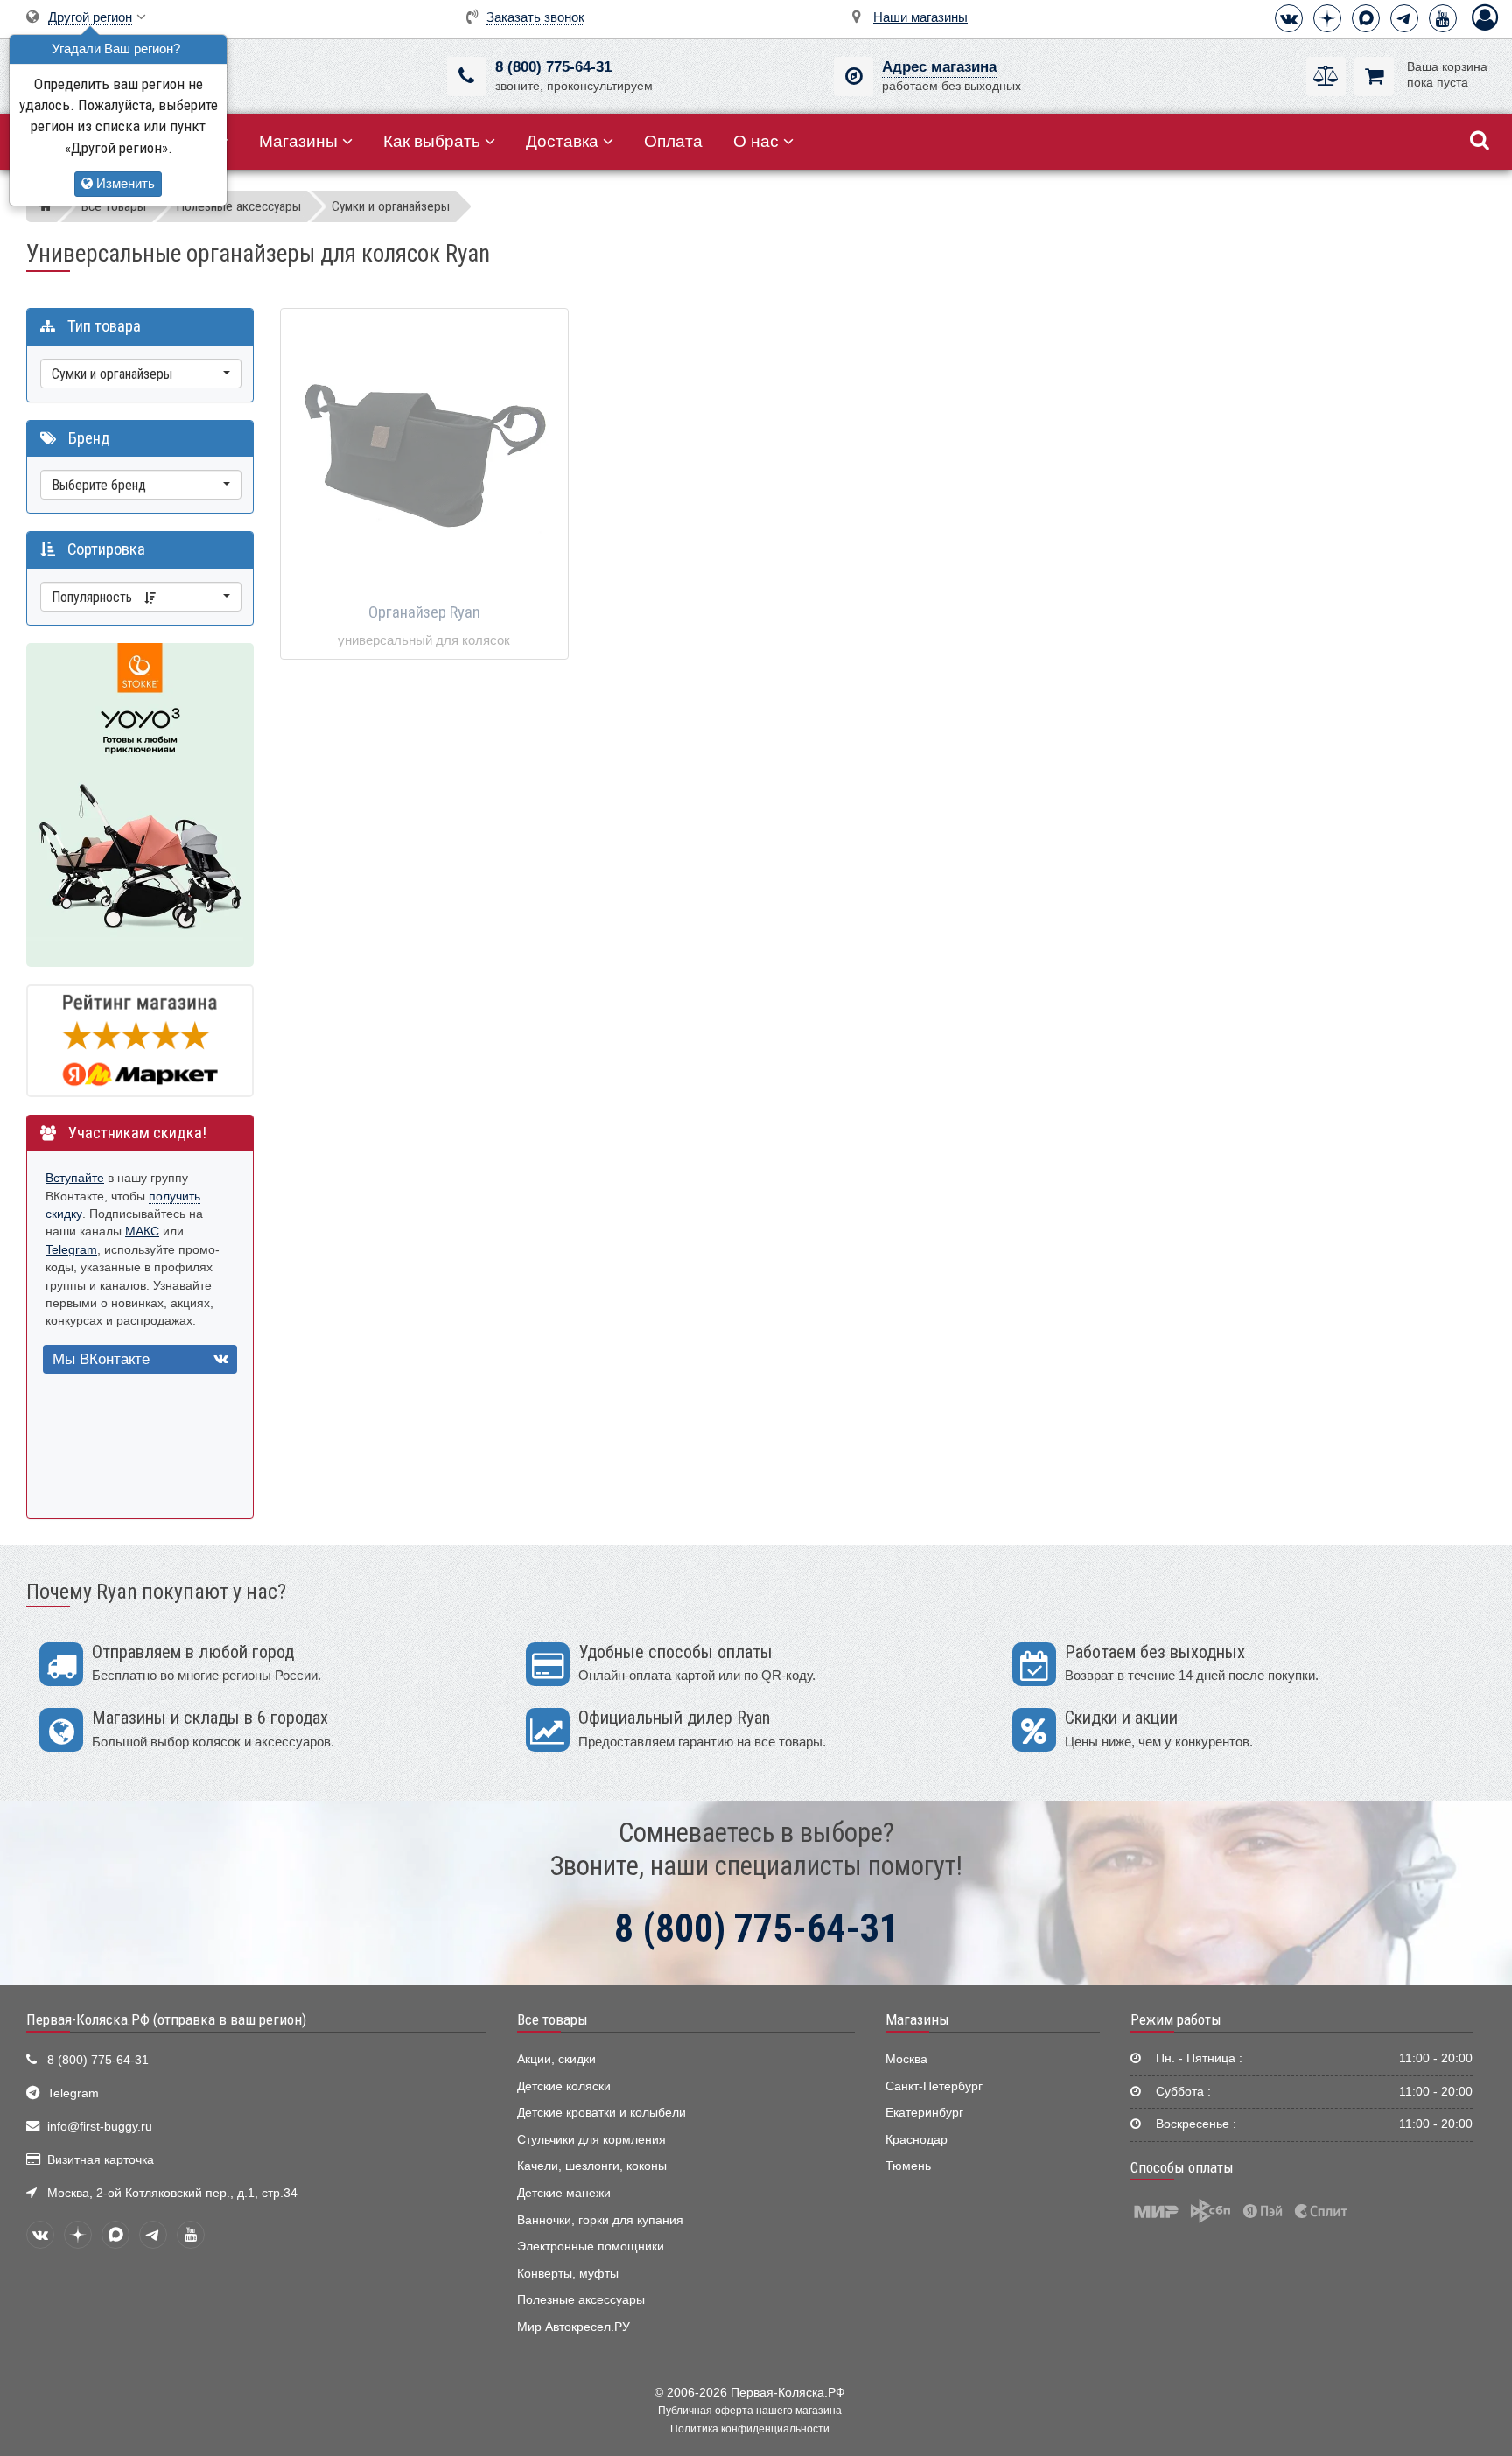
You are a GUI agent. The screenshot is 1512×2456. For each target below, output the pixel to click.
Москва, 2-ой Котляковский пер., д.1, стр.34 (172, 2193)
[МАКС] (1366, 18)
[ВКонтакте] (1289, 18)
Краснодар (917, 2140)
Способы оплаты (1182, 2167)
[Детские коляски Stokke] (140, 804)
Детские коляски (564, 2086)
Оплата (673, 141)
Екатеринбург (924, 2113)
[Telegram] (1404, 18)
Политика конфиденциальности (750, 2429)
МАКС (142, 1231)
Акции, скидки (556, 2059)
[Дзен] (1327, 18)
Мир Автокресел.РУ (574, 2327)
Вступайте (75, 1178)
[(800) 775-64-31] (467, 77)
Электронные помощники (591, 2246)
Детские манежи (564, 2193)
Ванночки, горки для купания (600, 2220)
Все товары (553, 2019)
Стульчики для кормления (591, 2140)
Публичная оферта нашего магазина (750, 2411)
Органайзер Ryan (424, 612)
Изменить (124, 183)
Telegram (71, 1250)
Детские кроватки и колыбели (602, 2113)
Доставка (562, 141)
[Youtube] (1443, 18)
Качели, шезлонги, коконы (592, 2166)
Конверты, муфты (568, 2274)
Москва (906, 2059)
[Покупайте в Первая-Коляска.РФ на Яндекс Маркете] (140, 1040)
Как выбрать (432, 141)
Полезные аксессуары (581, 2300)
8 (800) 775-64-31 (553, 67)
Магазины (298, 141)
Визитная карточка (101, 2160)
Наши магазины (920, 17)
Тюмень (908, 2166)
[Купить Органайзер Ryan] (424, 453)
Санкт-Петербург (934, 2086)
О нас (756, 141)
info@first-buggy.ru (100, 2127)
